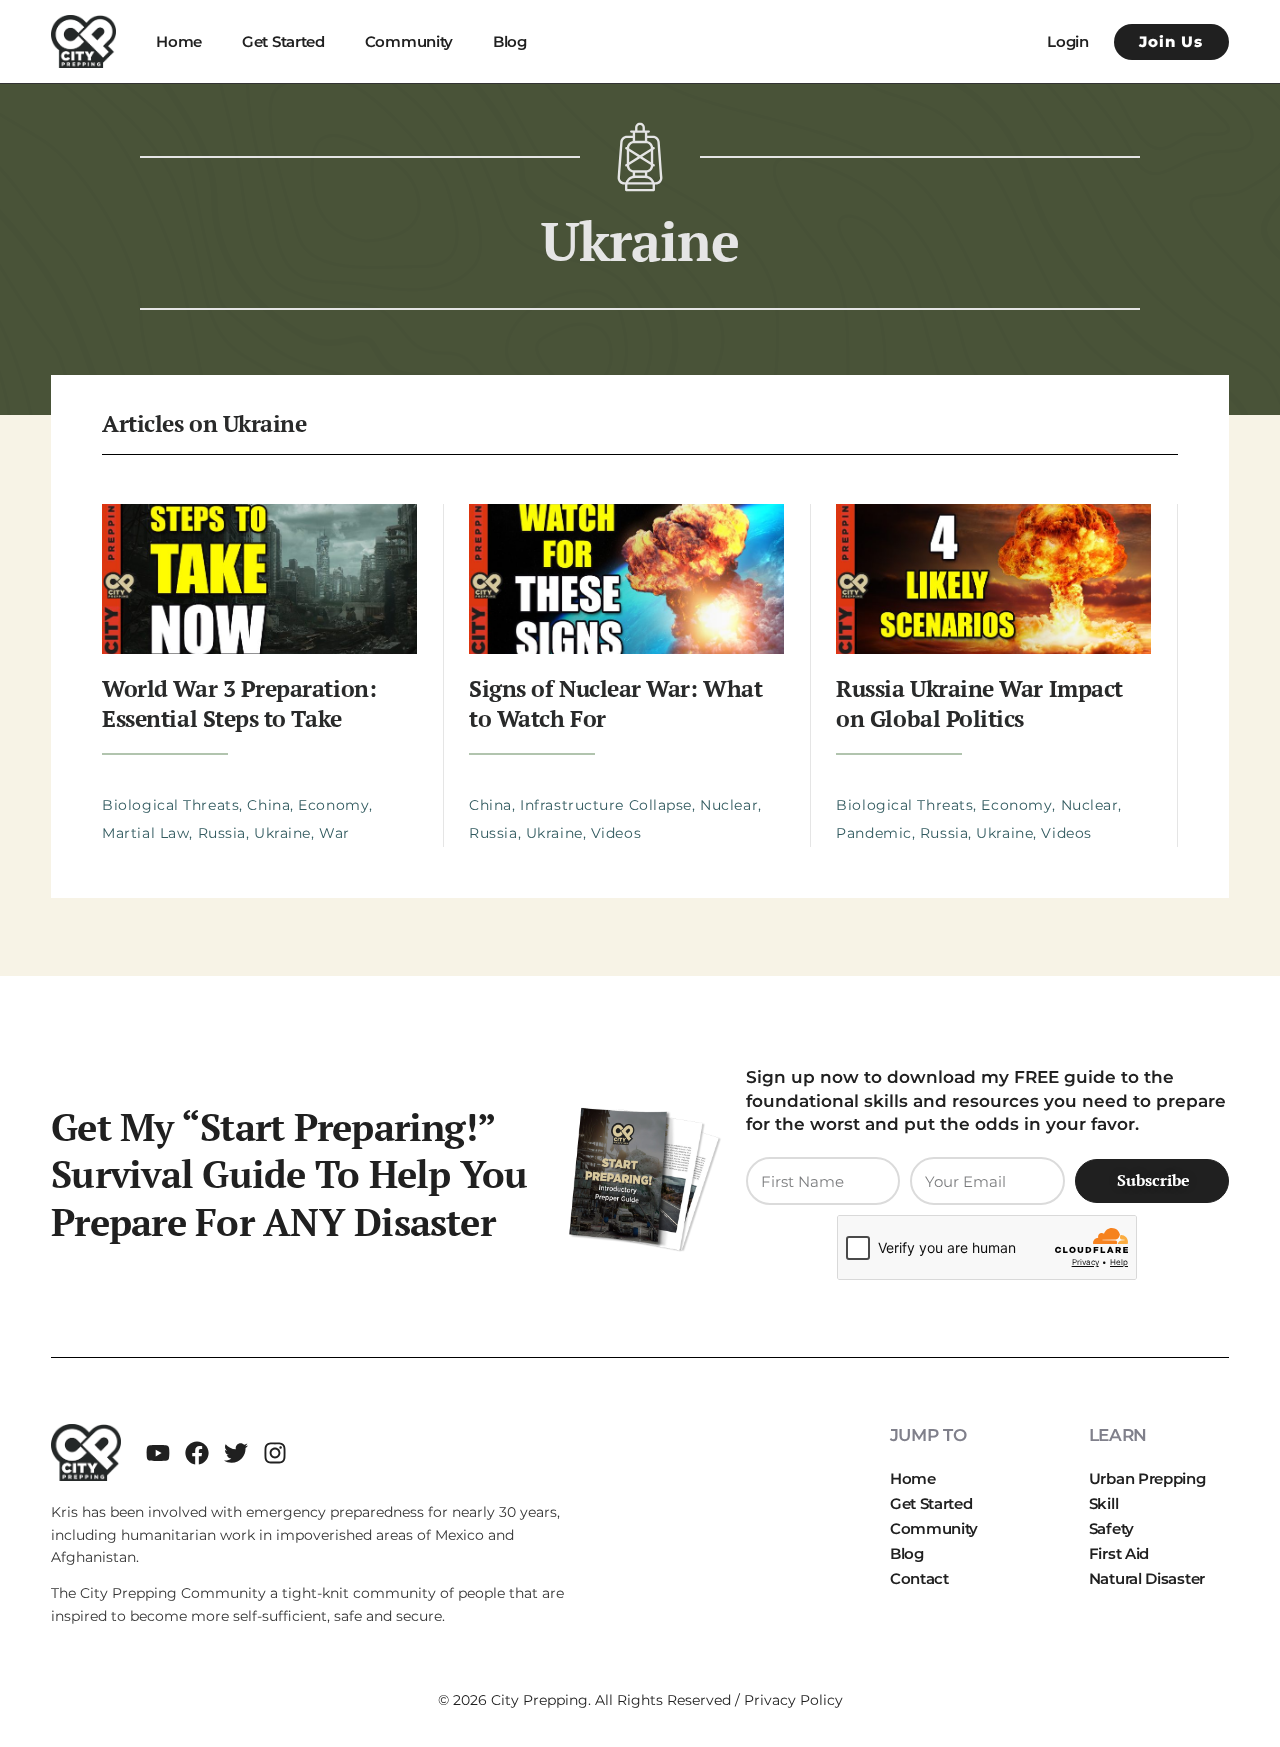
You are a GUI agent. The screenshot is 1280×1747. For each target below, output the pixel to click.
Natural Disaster (1147, 1578)
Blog (510, 41)
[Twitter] (236, 1453)
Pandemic (873, 833)
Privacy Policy (793, 1700)
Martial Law (145, 833)
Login (1068, 41)
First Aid (1119, 1553)
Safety (1111, 1528)
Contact (919, 1578)
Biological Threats (170, 805)
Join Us (1171, 41)
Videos (616, 833)
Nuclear (729, 805)
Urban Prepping (1147, 1478)
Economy (333, 805)
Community (409, 41)
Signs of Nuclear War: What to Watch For (615, 703)
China (268, 805)
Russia (222, 833)
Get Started (283, 41)
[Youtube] (158, 1453)
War (334, 833)
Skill (1104, 1503)
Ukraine (282, 833)
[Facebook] (197, 1453)
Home (179, 41)
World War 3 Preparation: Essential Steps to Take (239, 703)
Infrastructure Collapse (606, 805)
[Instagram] (275, 1453)
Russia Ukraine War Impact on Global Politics (979, 703)
